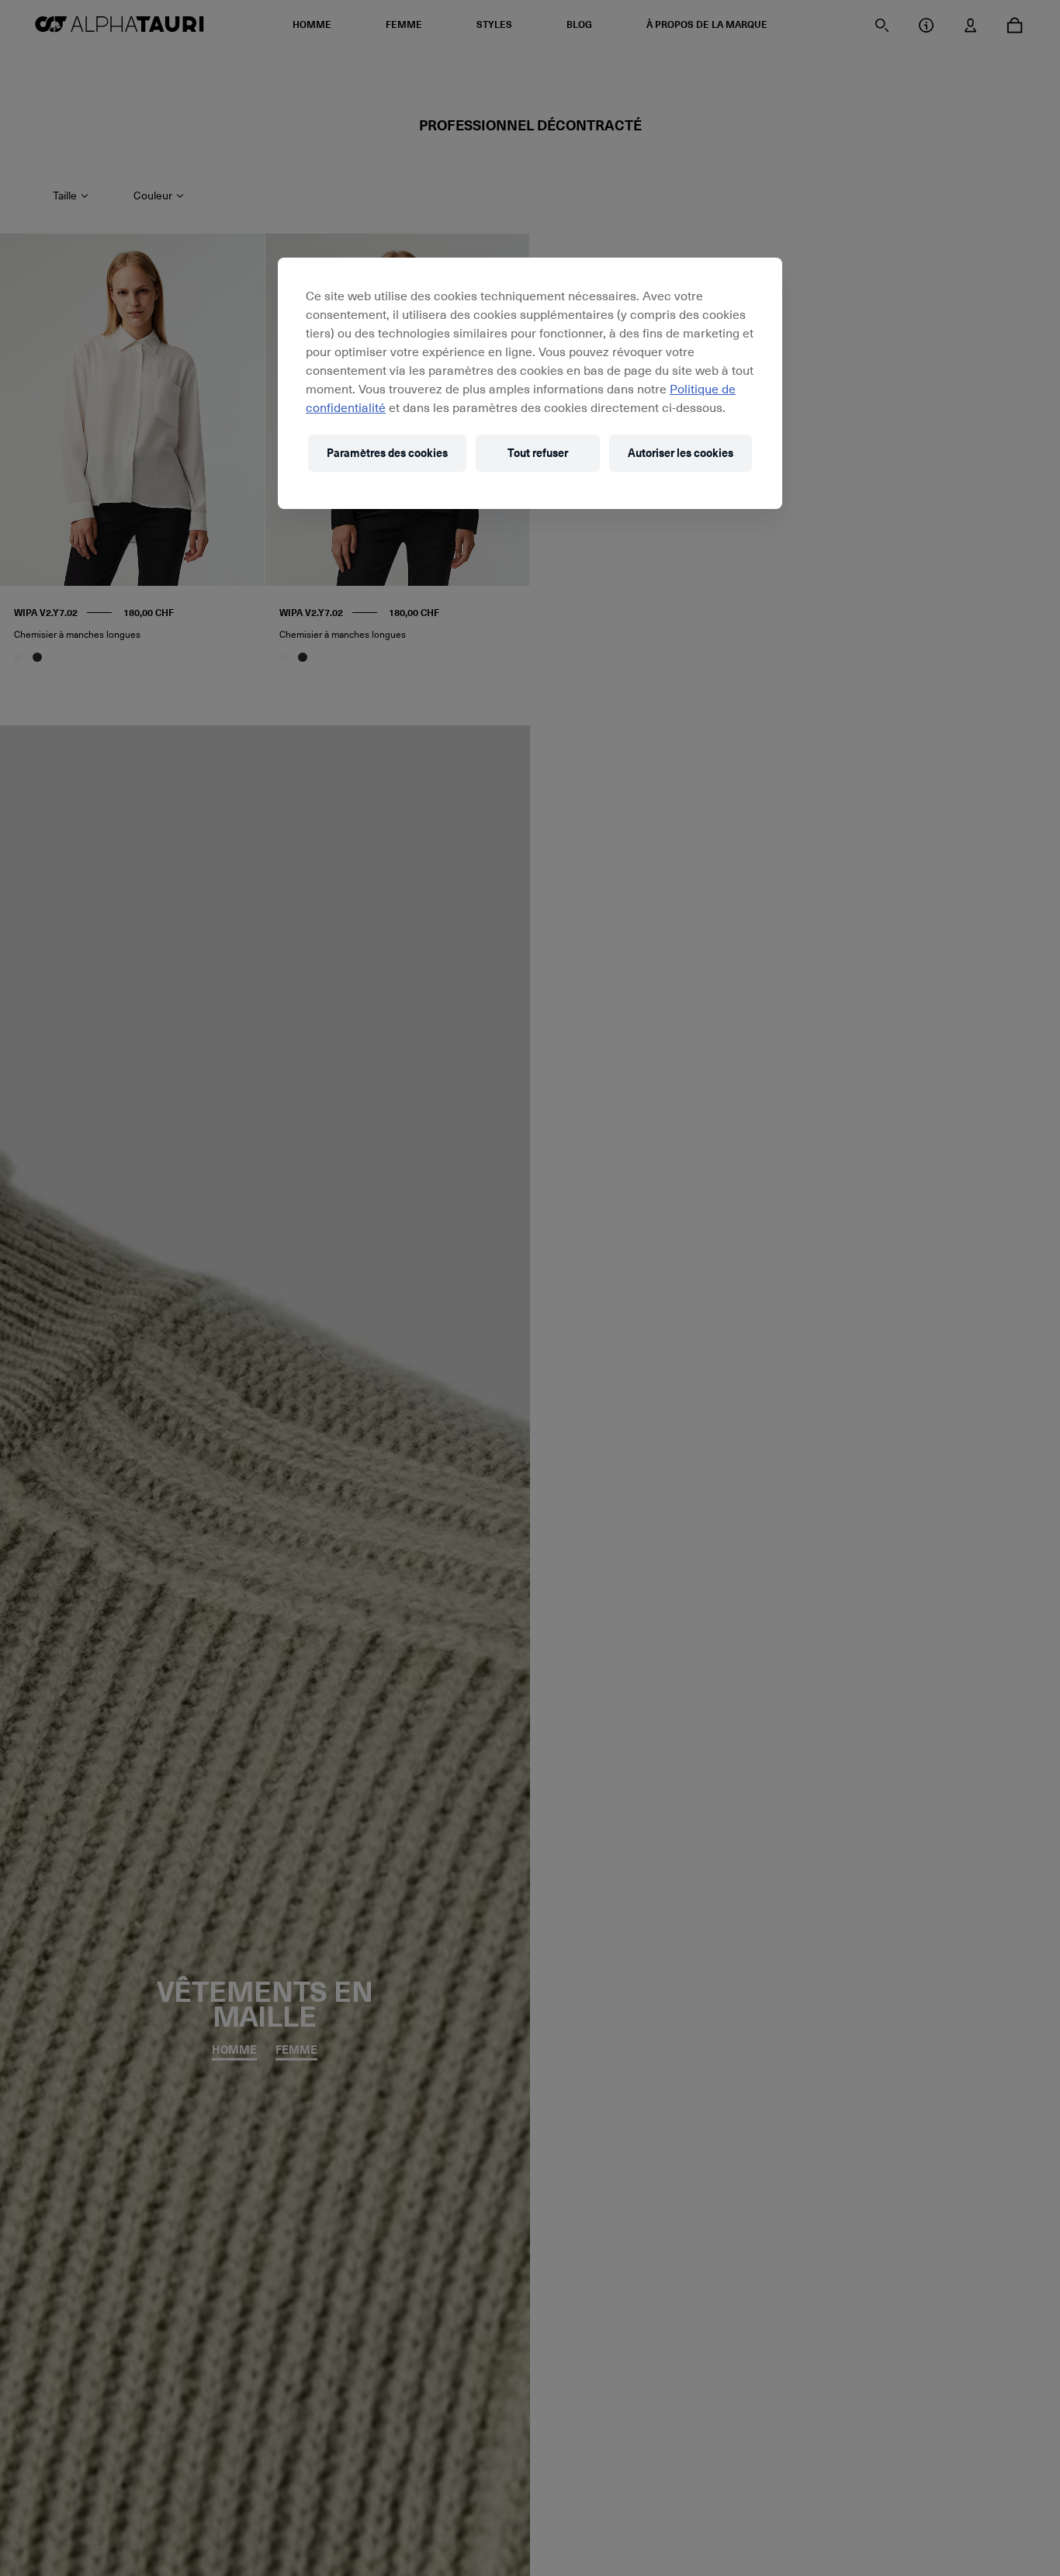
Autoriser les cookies (681, 453)
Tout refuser (538, 453)
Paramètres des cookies (387, 453)
